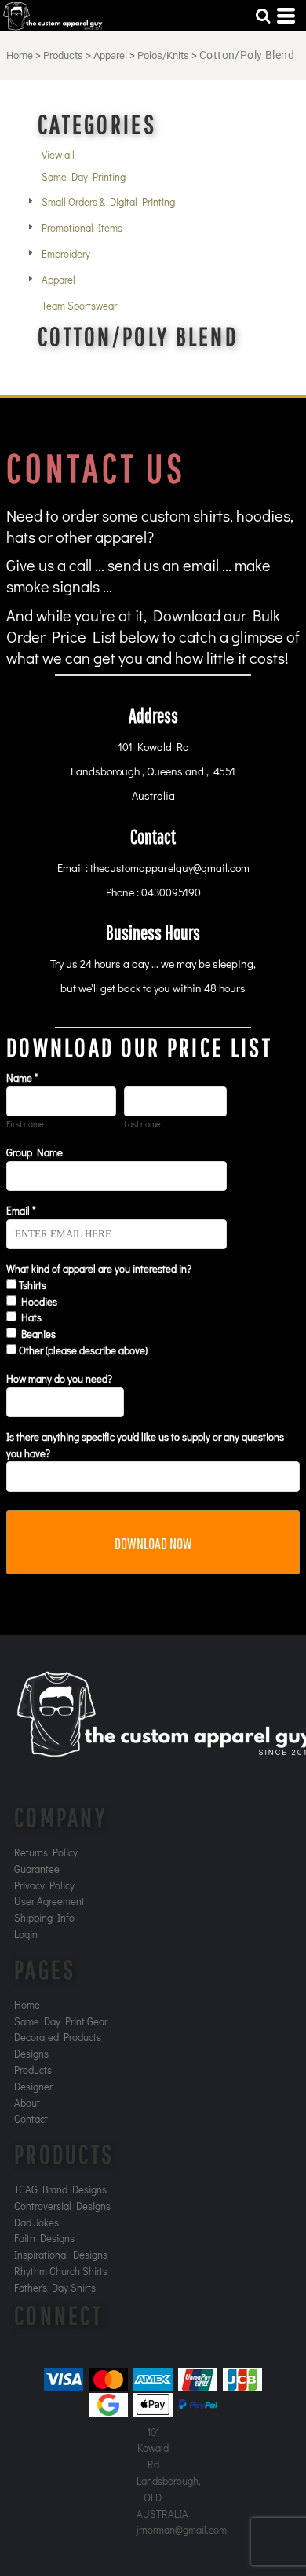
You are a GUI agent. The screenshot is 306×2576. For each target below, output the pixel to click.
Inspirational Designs (61, 2254)
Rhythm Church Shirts (61, 2271)
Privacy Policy (44, 1885)
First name (25, 1124)
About (27, 2103)
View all (58, 154)
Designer (33, 2086)
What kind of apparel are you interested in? (99, 1268)
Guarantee (37, 1869)
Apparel (110, 55)
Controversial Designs (62, 2206)
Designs (31, 2053)
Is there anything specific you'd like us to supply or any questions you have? (145, 1445)
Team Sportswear (79, 305)
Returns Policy (46, 1852)
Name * (22, 1077)
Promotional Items (82, 227)
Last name (142, 1124)
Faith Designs (44, 2238)
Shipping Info (44, 1917)
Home (20, 55)
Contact (31, 2118)
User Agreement (49, 1901)
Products (63, 55)
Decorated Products (58, 2037)
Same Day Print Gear (61, 2021)
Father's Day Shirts (55, 2287)
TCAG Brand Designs (60, 2189)
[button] (263, 16)
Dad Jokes (36, 2222)
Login (26, 1934)
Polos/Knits (163, 55)
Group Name (35, 1152)
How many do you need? (59, 1378)
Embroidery (66, 253)
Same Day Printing (84, 176)
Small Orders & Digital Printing (108, 202)
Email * (21, 1210)
